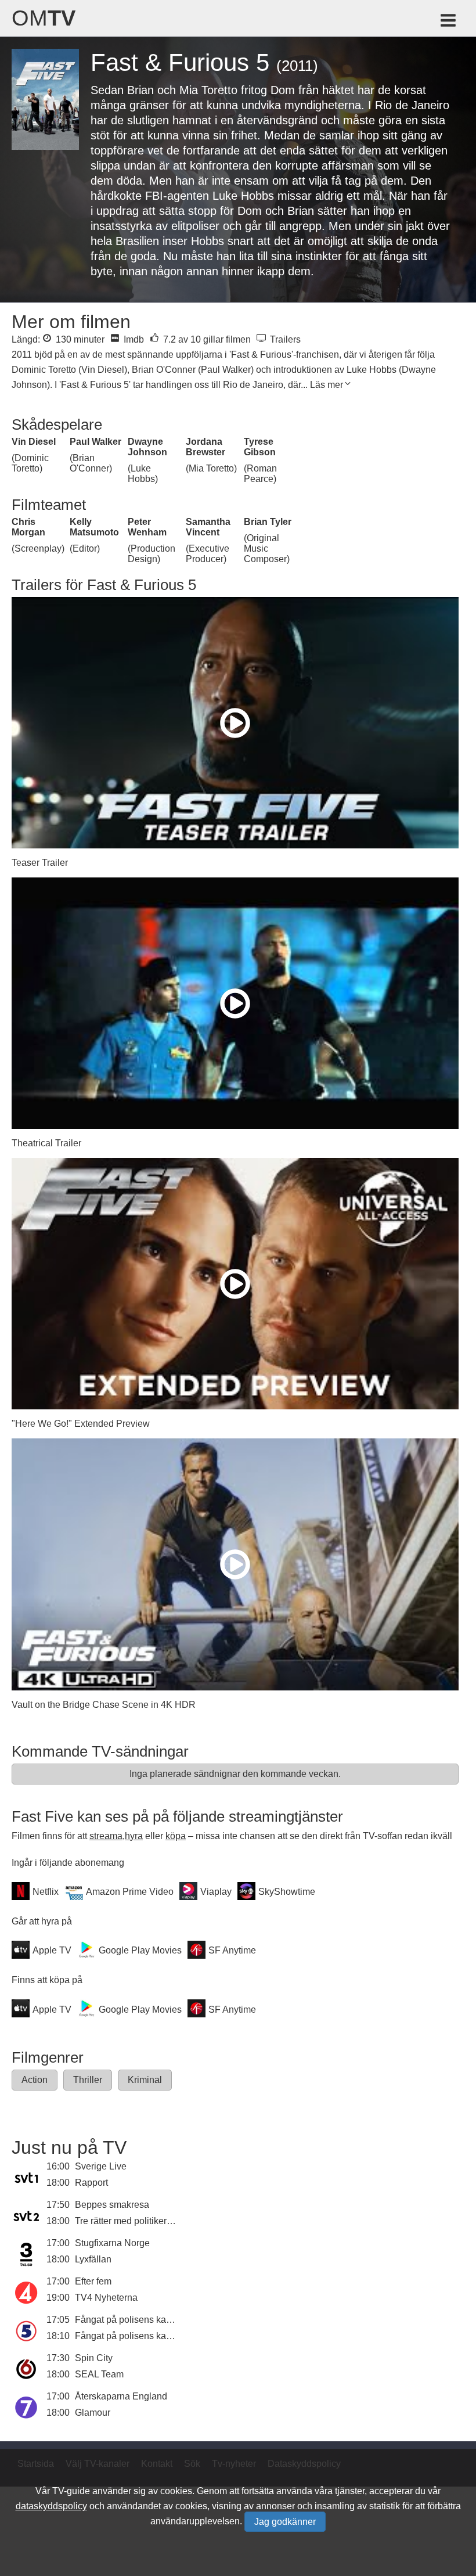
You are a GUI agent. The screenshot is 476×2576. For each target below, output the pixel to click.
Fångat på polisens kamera (131, 2320)
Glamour (93, 2413)
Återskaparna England (121, 2396)
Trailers (284, 339)
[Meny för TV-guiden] (449, 22)
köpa (176, 1836)
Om (44, 18)
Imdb (133, 339)
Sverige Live (101, 2166)
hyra (134, 1836)
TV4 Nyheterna (106, 2298)
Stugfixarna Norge (112, 2243)
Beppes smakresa (112, 2205)
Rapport (91, 2183)
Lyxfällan (93, 2259)
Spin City (94, 2358)
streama (106, 1836)
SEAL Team (99, 2374)
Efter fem (93, 2281)
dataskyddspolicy (51, 2506)
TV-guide (71, 2491)
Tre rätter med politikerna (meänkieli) (150, 2221)
